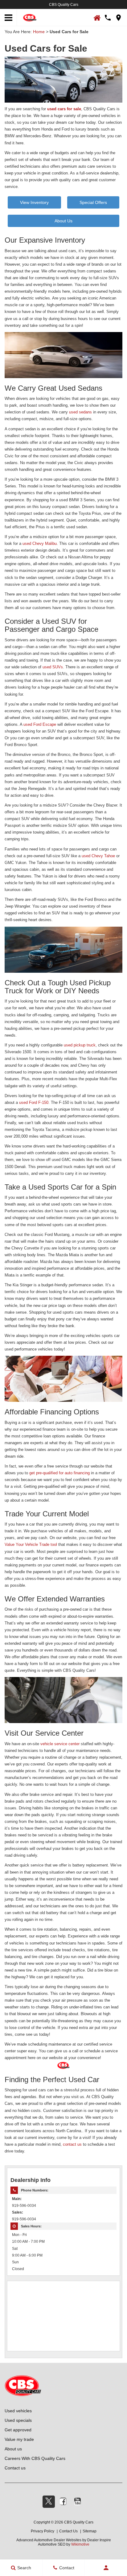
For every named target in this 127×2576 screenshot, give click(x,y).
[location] (119, 18)
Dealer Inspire (99, 2540)
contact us (72, 2144)
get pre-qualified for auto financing (59, 1473)
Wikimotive (80, 2544)
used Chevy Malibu (40, 543)
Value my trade (19, 2439)
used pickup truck (80, 1045)
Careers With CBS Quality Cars (35, 2458)
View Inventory (34, 202)
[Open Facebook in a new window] (63, 2501)
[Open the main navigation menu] (8, 18)
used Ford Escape (40, 724)
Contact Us (68, 2531)
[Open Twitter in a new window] (49, 2502)
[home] (30, 17)
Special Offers (93, 202)
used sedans (80, 412)
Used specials (18, 2420)
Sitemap (90, 2531)
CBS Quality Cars (64, 5)
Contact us (15, 2468)
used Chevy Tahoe (98, 856)
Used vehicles (18, 2411)
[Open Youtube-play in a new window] (78, 2501)
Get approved (18, 2430)
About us (13, 2449)
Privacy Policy (43, 2531)
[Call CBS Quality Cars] (108, 18)
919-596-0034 (24, 2205)
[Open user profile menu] (106, 2568)
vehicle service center (60, 1744)
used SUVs (53, 667)
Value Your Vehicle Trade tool (31, 1544)
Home (39, 32)
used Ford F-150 (34, 1102)
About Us (63, 221)
